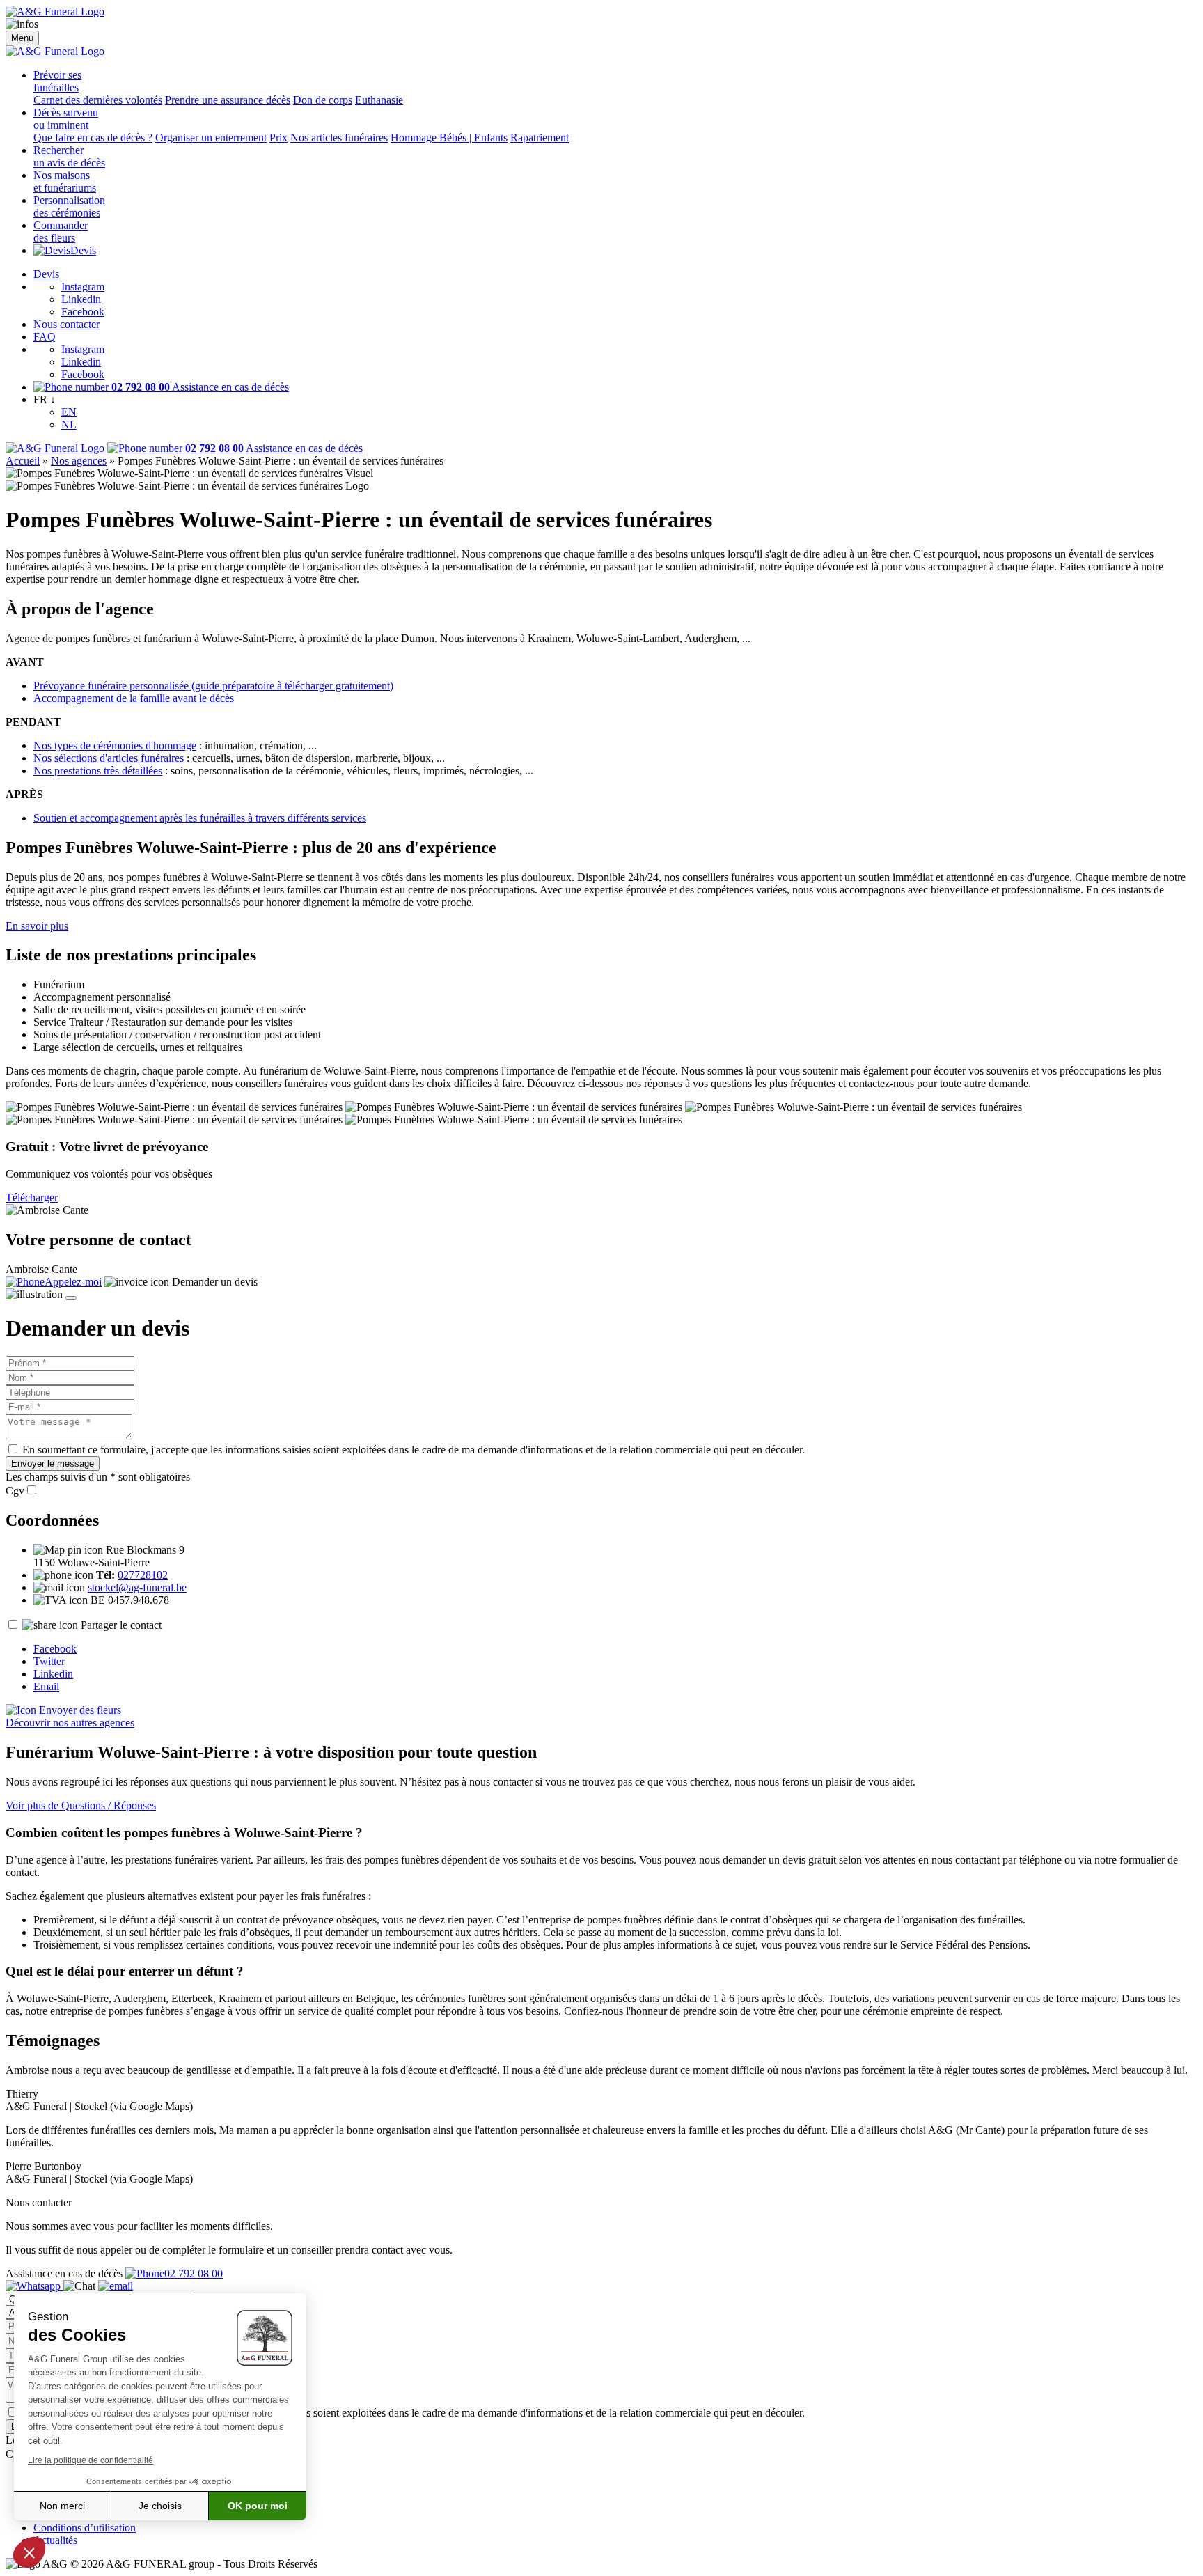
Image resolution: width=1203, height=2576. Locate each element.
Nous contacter (66, 324)
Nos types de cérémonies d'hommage (115, 746)
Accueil (23, 461)
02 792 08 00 (194, 2273)
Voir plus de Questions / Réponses (81, 1805)
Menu (22, 38)
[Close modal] (71, 1298)
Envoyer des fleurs (79, 1710)
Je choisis (160, 2506)
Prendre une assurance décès (228, 100)
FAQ (45, 337)
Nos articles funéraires (339, 138)
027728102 (143, 1575)
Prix (278, 138)
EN (69, 412)
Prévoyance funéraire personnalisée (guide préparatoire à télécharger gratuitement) (213, 686)
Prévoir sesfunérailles (57, 81)
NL (69, 424)
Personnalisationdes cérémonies (69, 206)
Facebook (83, 312)
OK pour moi (258, 2506)
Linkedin (81, 299)
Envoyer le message (53, 1463)
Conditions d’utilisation (85, 2528)
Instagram (83, 287)
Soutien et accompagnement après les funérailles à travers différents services (200, 818)
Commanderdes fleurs (61, 232)
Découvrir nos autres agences (70, 1723)
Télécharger (32, 1197)
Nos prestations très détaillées (98, 771)
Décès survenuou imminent (66, 119)
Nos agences (79, 461)
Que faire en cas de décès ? (93, 138)
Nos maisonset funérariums (65, 181)
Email (46, 1686)
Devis (83, 250)
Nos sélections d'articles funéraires (109, 758)
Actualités (55, 2540)
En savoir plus (37, 926)
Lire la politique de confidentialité (91, 2460)
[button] (29, 2552)
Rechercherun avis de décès (69, 156)
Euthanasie (379, 100)
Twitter (49, 1661)
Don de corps (323, 100)
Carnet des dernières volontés (98, 100)
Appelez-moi (73, 1282)
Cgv (15, 1491)
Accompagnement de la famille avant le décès (134, 698)
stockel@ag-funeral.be (137, 1587)
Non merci (62, 2506)
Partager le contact (121, 1625)
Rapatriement (540, 138)
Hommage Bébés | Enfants (449, 138)
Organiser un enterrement (211, 138)
